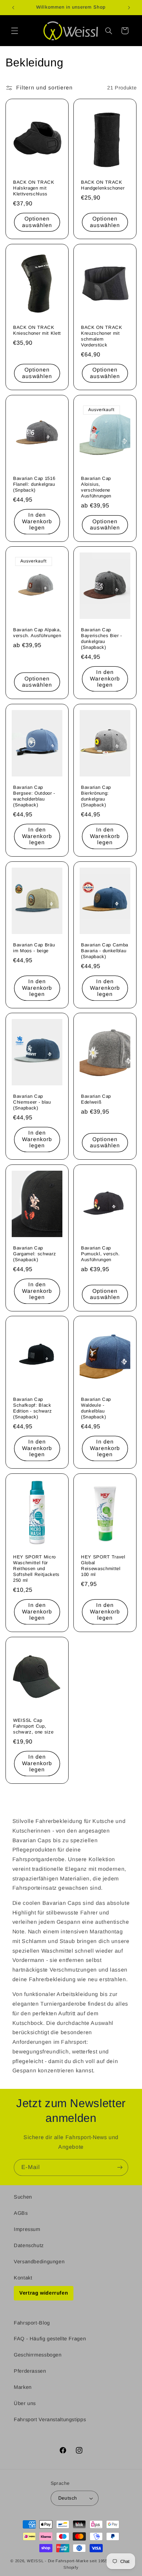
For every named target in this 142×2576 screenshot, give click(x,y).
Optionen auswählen (37, 222)
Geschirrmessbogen (38, 2355)
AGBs (21, 2213)
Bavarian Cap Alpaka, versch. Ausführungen (37, 633)
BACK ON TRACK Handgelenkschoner (103, 185)
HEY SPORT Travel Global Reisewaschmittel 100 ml (103, 1566)
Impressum (27, 2229)
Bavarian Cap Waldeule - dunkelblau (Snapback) (96, 1408)
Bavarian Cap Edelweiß (96, 1099)
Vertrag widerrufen (44, 2293)
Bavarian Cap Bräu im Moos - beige (34, 947)
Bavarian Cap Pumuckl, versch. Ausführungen (100, 1254)
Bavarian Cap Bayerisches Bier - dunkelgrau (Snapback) (102, 638)
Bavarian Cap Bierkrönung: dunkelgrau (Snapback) (96, 796)
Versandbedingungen (39, 2262)
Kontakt (23, 2278)
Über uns (25, 2403)
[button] (14, 31)
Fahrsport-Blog (32, 2323)
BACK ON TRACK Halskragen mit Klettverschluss (34, 188)
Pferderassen (30, 2371)
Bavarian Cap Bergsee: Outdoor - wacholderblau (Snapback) (34, 796)
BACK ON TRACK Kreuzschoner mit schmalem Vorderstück (102, 336)
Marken (23, 2387)
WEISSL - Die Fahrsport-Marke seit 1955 (67, 2561)
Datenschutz (29, 2245)
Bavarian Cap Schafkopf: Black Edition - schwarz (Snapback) (32, 1408)
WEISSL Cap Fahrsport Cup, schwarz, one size (33, 1726)
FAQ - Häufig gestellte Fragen (50, 2339)
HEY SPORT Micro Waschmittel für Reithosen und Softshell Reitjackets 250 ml (36, 1569)
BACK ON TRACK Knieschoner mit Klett (37, 330)
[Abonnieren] (120, 2167)
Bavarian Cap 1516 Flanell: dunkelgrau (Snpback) (34, 484)
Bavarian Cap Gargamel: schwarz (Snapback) (34, 1254)
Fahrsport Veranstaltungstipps (50, 2419)
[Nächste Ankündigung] (129, 8)
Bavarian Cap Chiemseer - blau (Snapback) (32, 1102)
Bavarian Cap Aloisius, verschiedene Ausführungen (96, 487)
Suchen (23, 2197)
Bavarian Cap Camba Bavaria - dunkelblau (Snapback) (105, 950)
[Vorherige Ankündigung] (13, 8)
